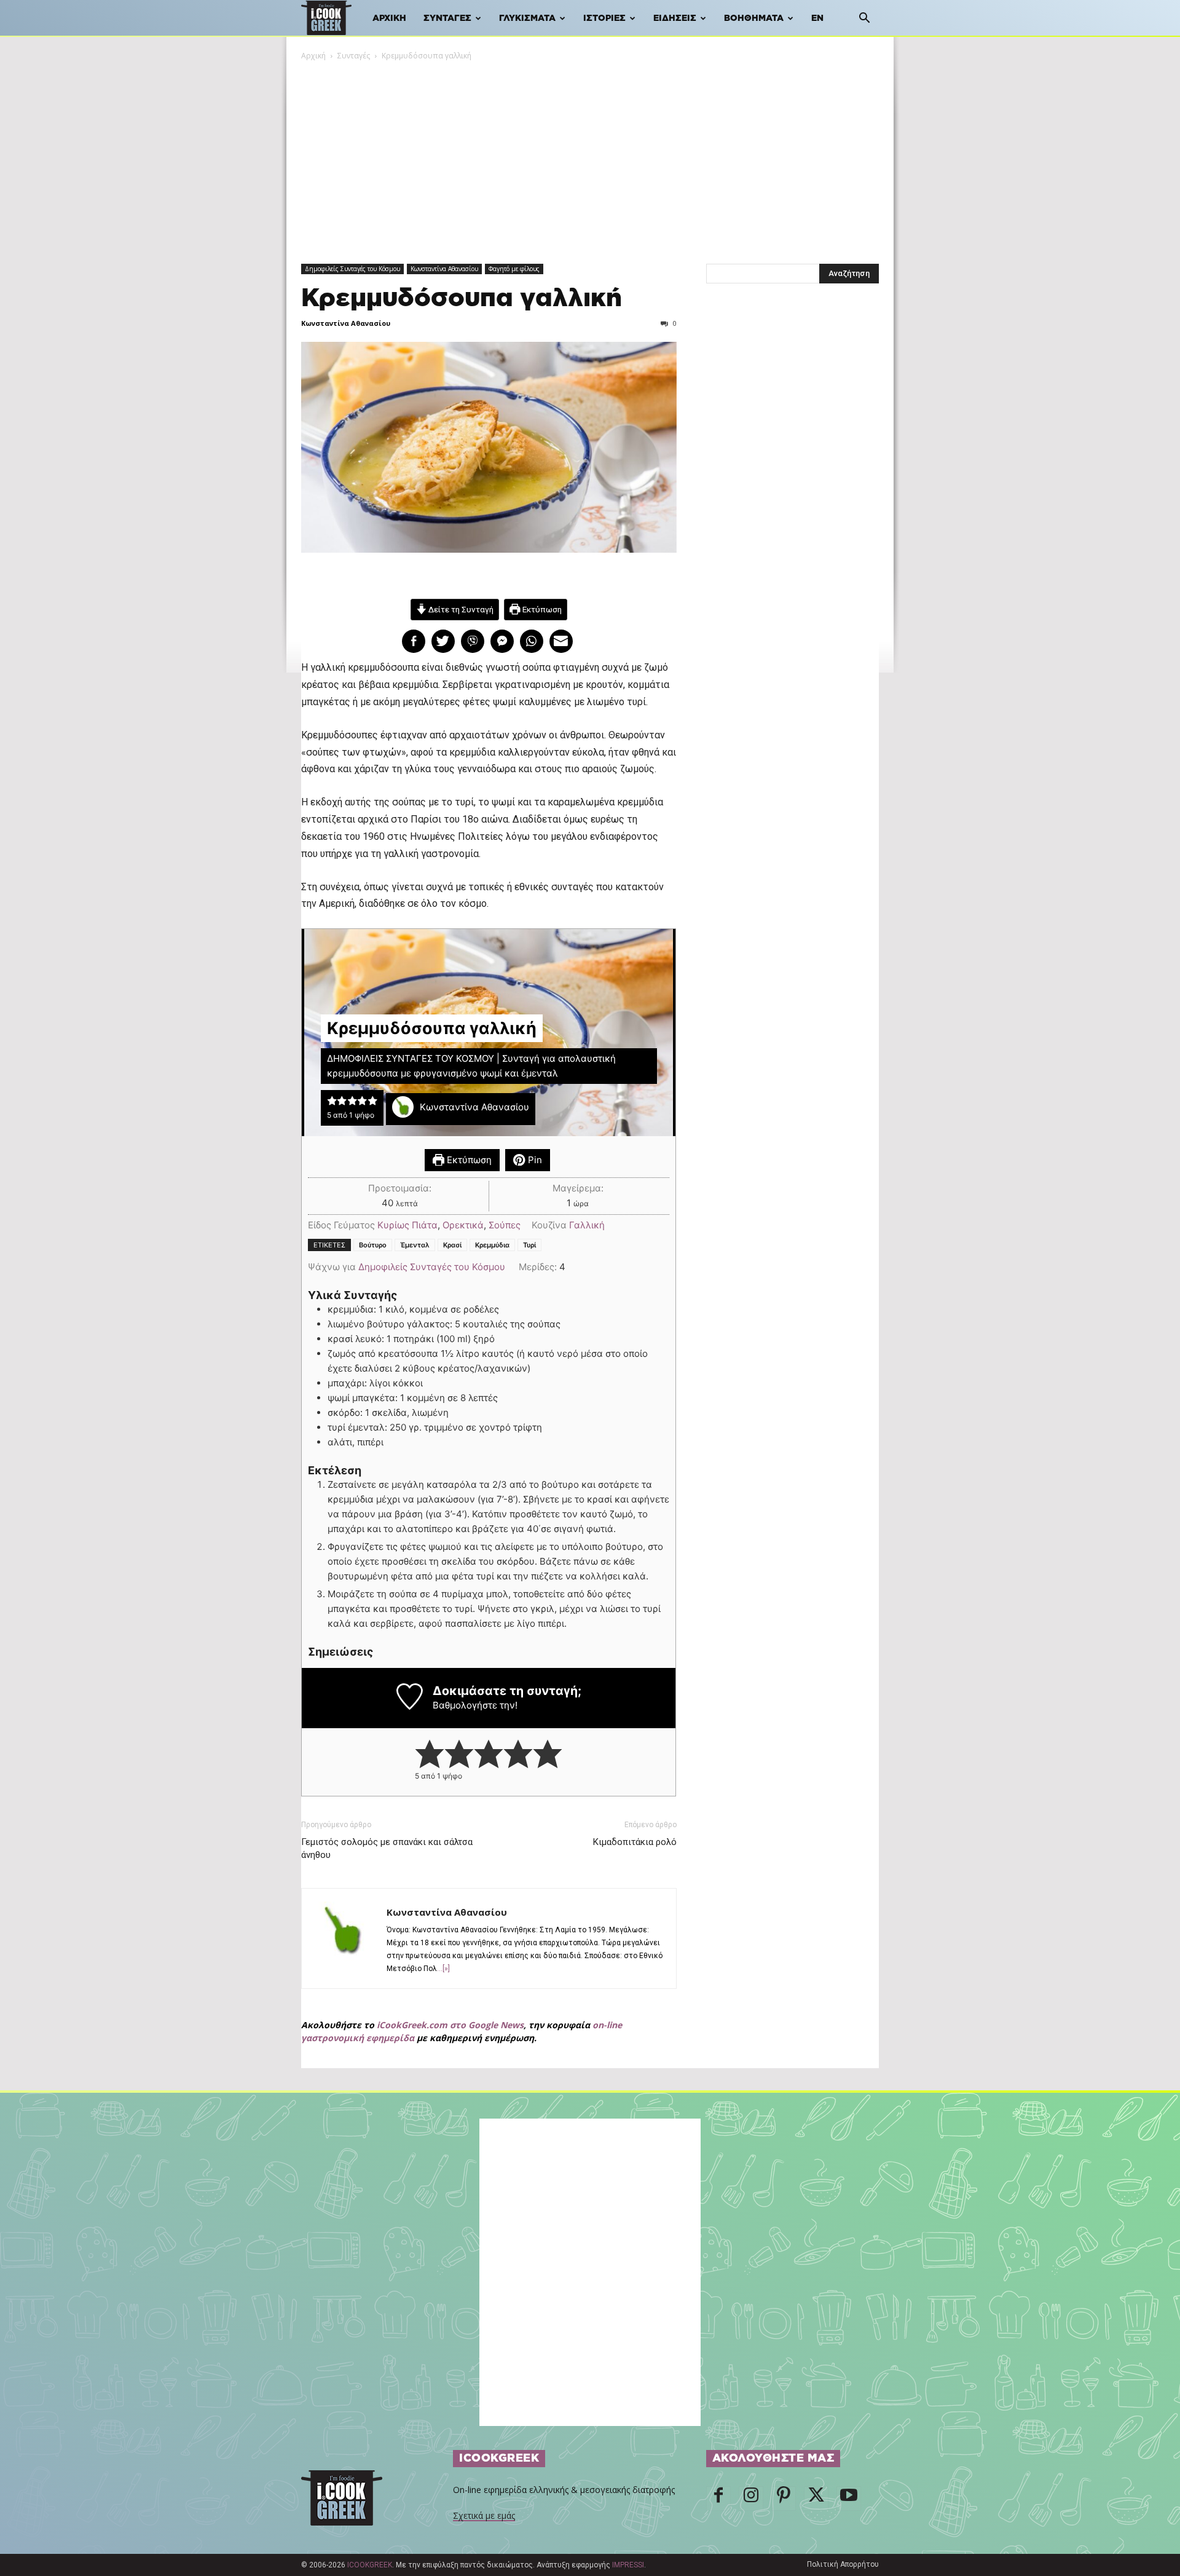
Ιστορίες (604, 18)
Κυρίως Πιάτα (407, 1225)
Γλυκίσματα (527, 18)
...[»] (443, 1969)
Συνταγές (447, 18)
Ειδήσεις (675, 18)
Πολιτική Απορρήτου (843, 2564)
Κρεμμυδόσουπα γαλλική (462, 298)
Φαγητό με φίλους (514, 269)
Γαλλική (587, 1225)
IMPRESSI (628, 2565)
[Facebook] (718, 2499)
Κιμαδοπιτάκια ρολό (635, 1842)
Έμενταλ (415, 1245)
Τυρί (529, 1245)
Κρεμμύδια (492, 1245)
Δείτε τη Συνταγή (460, 609)
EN (817, 18)
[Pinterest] (784, 2499)
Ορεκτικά (463, 1225)
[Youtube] (849, 2499)
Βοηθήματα (754, 18)
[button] (864, 19)
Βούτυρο (373, 1245)
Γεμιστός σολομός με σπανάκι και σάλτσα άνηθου (387, 1848)
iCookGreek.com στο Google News (450, 2025)
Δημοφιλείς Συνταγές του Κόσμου (352, 269)
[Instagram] (751, 2499)
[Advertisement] (590, 154)
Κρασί (452, 1245)
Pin (534, 1160)
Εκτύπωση (541, 609)
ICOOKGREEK (370, 2565)
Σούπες (505, 1225)
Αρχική (389, 18)
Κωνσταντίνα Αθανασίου (444, 269)
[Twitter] (816, 2499)
